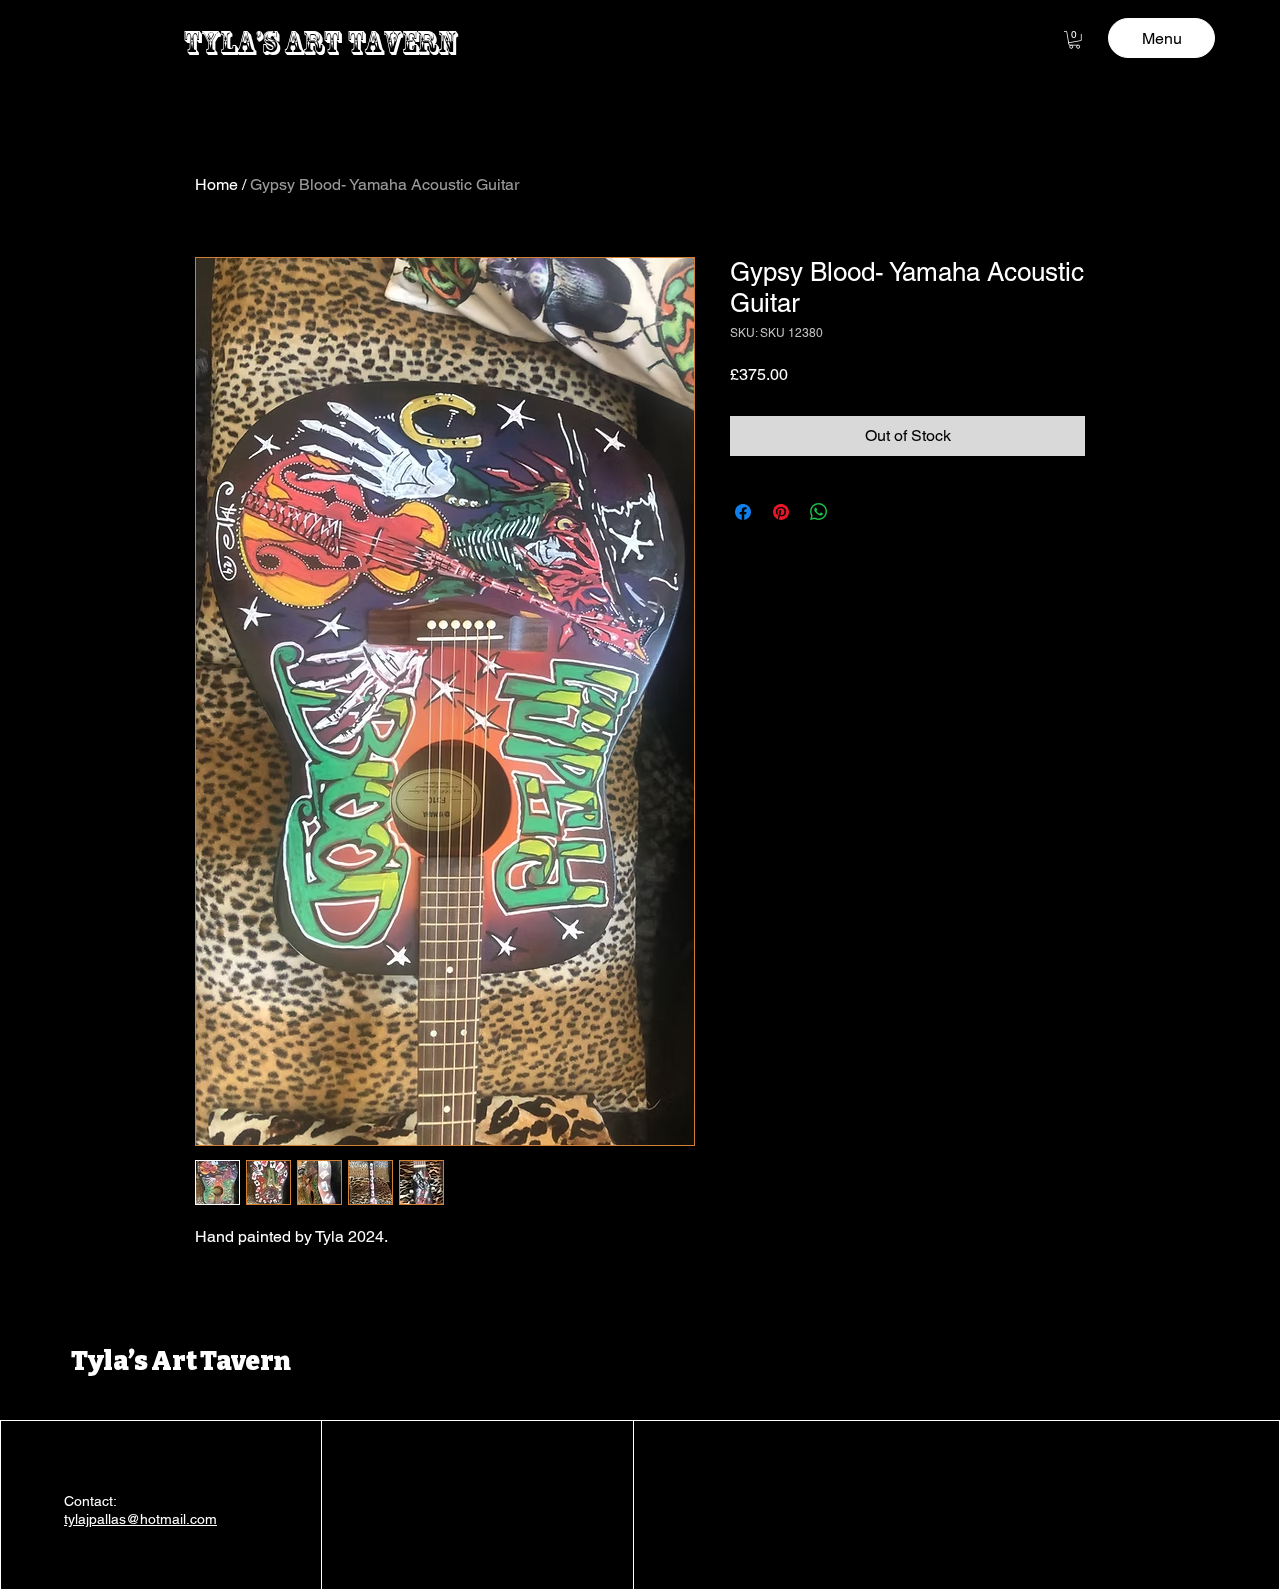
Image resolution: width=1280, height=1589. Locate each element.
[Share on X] (857, 512)
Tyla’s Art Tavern (181, 1361)
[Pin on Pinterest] (781, 512)
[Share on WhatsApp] (819, 512)
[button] (1074, 40)
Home (216, 184)
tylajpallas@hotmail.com (140, 1519)
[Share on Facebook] (743, 512)
